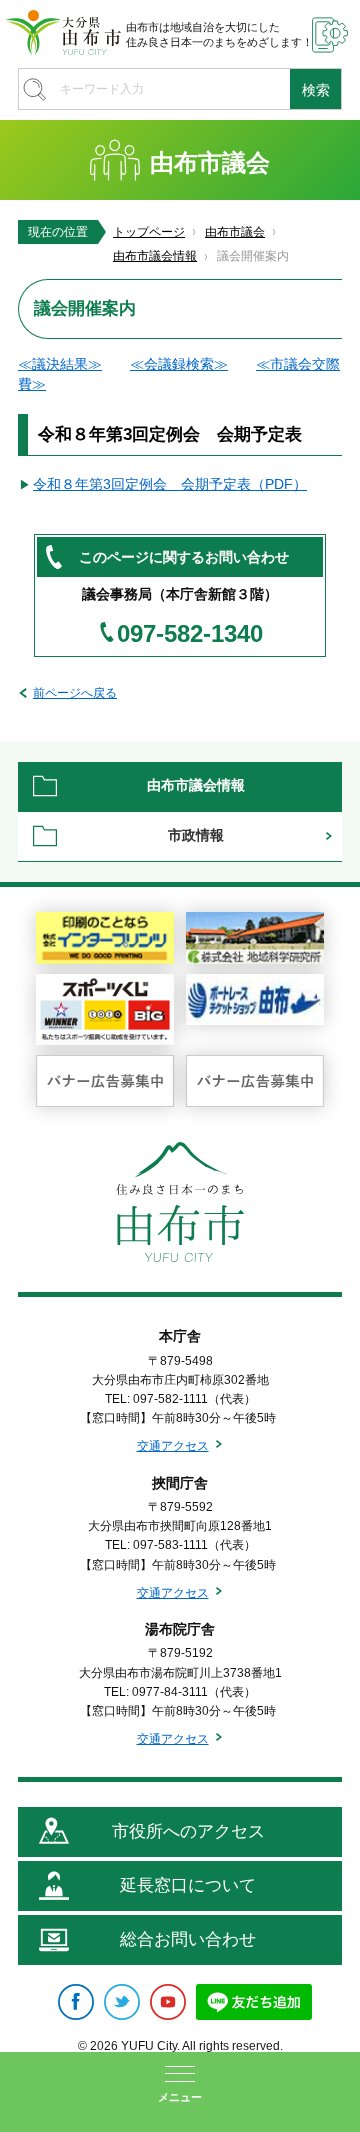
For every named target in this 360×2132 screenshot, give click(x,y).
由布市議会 (235, 232)
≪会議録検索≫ (179, 364)
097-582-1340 (190, 634)
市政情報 (196, 835)
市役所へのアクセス (188, 1831)
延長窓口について (188, 1885)
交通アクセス (173, 1446)
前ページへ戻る (75, 693)
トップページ (149, 232)
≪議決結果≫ (60, 364)
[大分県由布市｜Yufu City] (63, 32)
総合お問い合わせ (188, 1939)
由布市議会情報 (155, 256)
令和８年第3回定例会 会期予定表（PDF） (170, 484)
